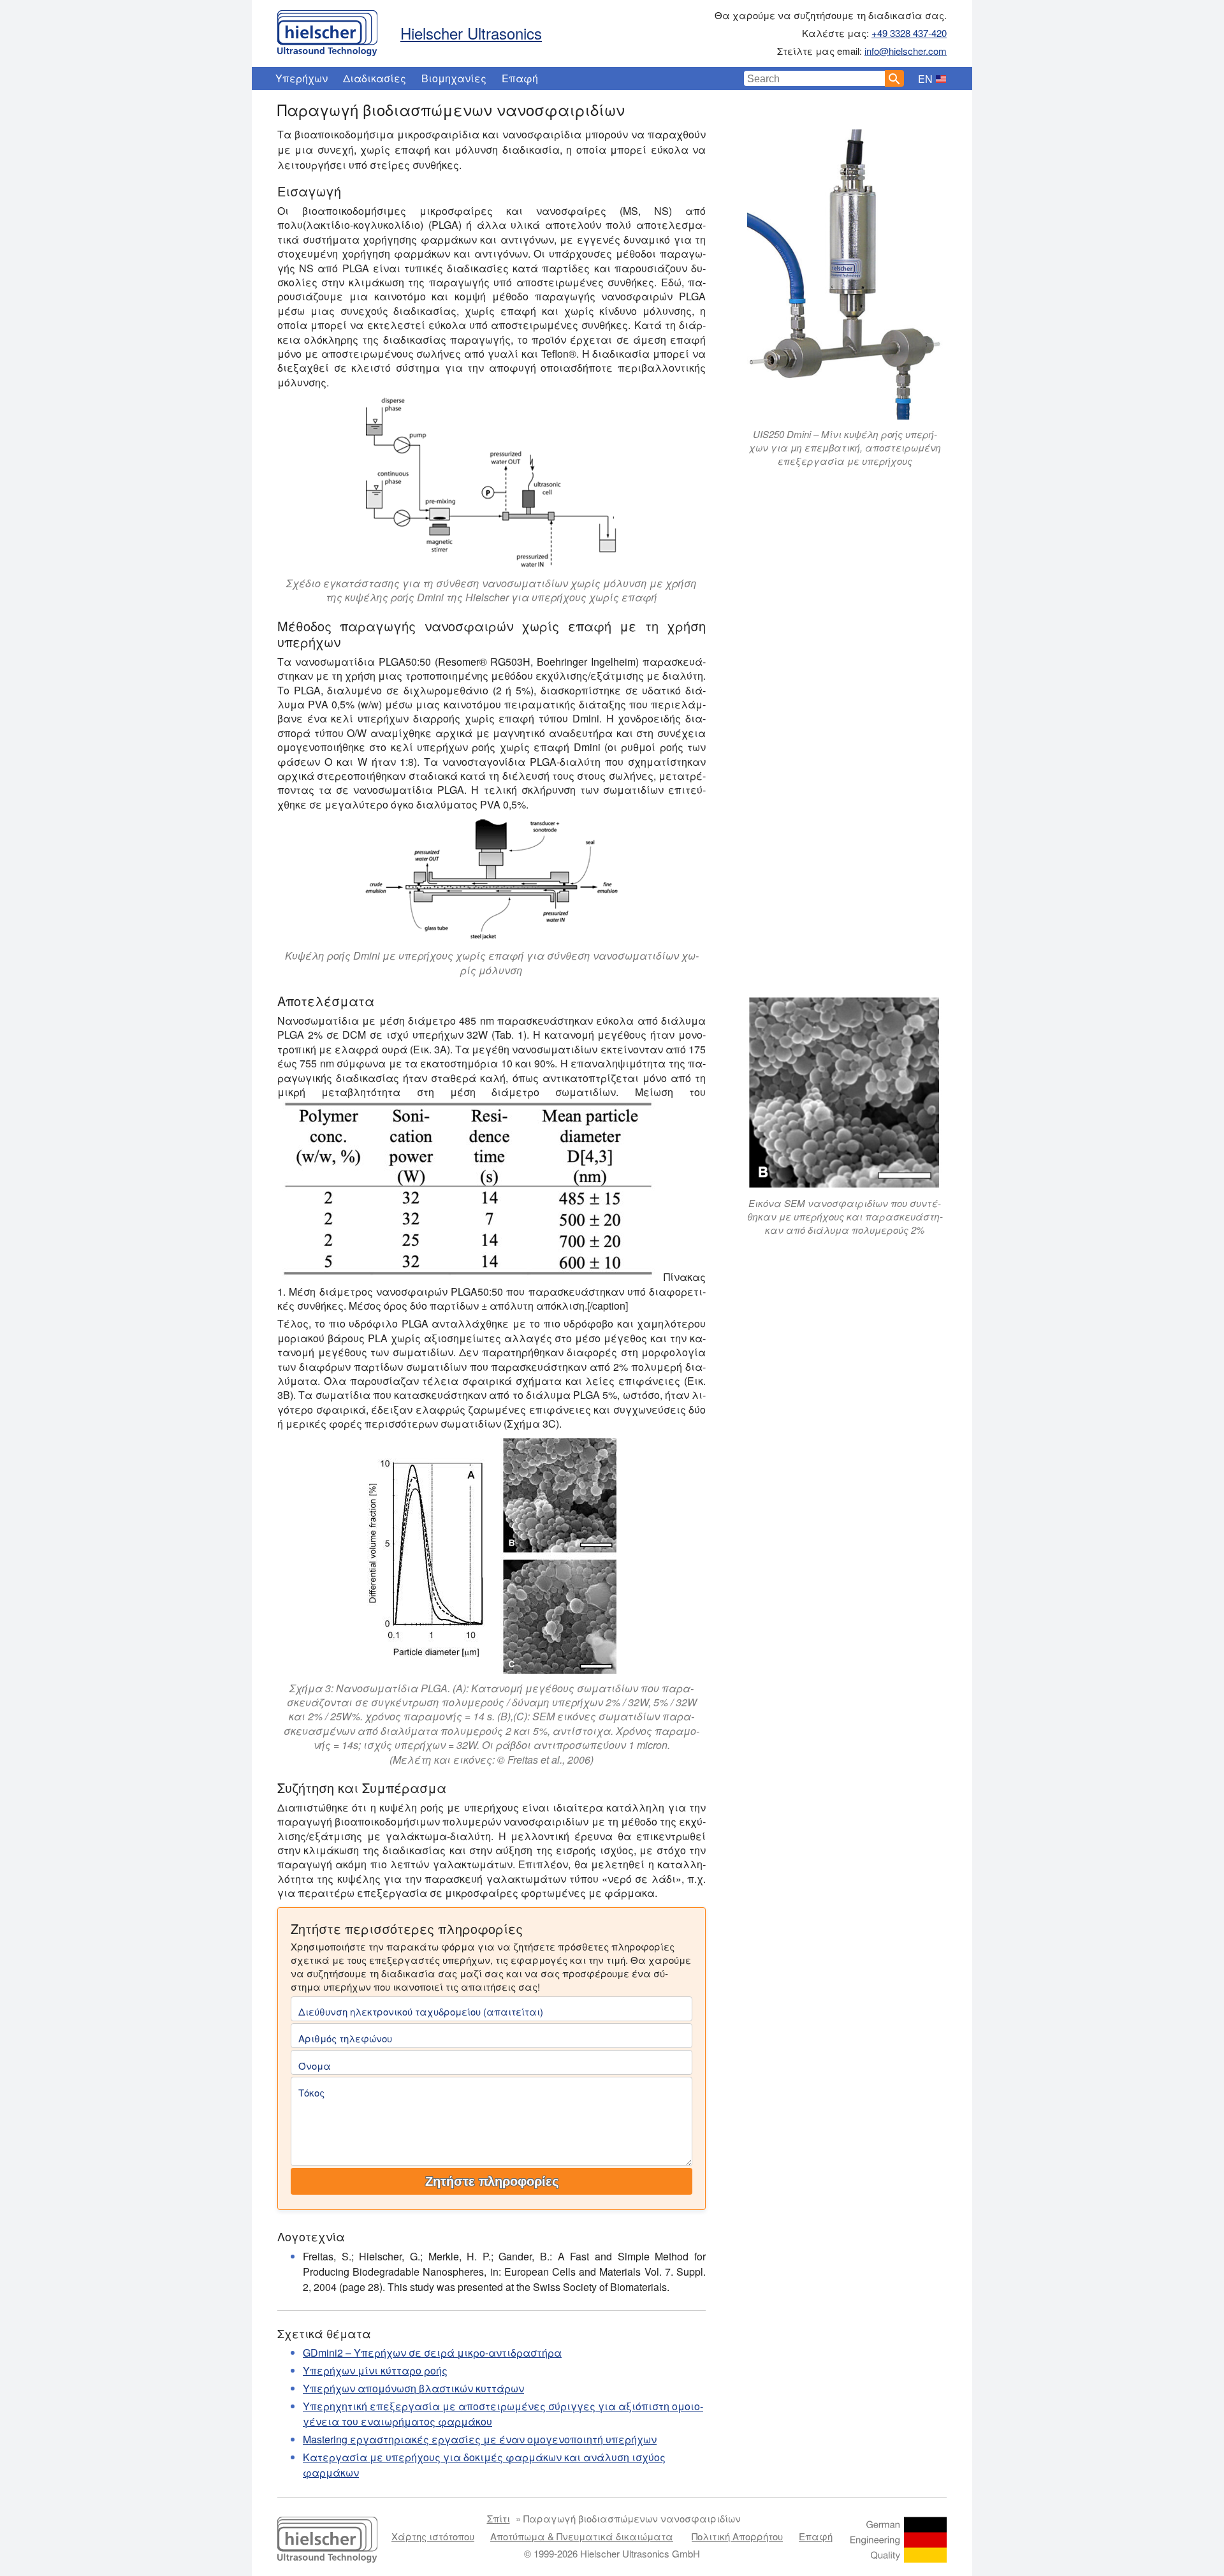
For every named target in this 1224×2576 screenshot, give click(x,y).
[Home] (327, 30)
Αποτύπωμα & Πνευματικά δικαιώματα (582, 2536)
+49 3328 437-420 (909, 33)
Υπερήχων (302, 78)
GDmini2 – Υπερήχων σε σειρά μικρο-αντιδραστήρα (432, 2353)
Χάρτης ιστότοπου (433, 2536)
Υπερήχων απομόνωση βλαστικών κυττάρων (413, 2388)
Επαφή (520, 78)
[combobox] (815, 78)
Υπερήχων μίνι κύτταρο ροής (375, 2370)
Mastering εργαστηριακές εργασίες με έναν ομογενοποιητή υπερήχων (480, 2439)
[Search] (894, 78)
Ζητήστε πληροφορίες (492, 2181)
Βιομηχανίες (454, 78)
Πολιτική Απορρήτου (737, 2536)
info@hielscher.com (906, 51)
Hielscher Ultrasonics (471, 33)
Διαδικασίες (375, 78)
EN (925, 79)
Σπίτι (499, 2518)
